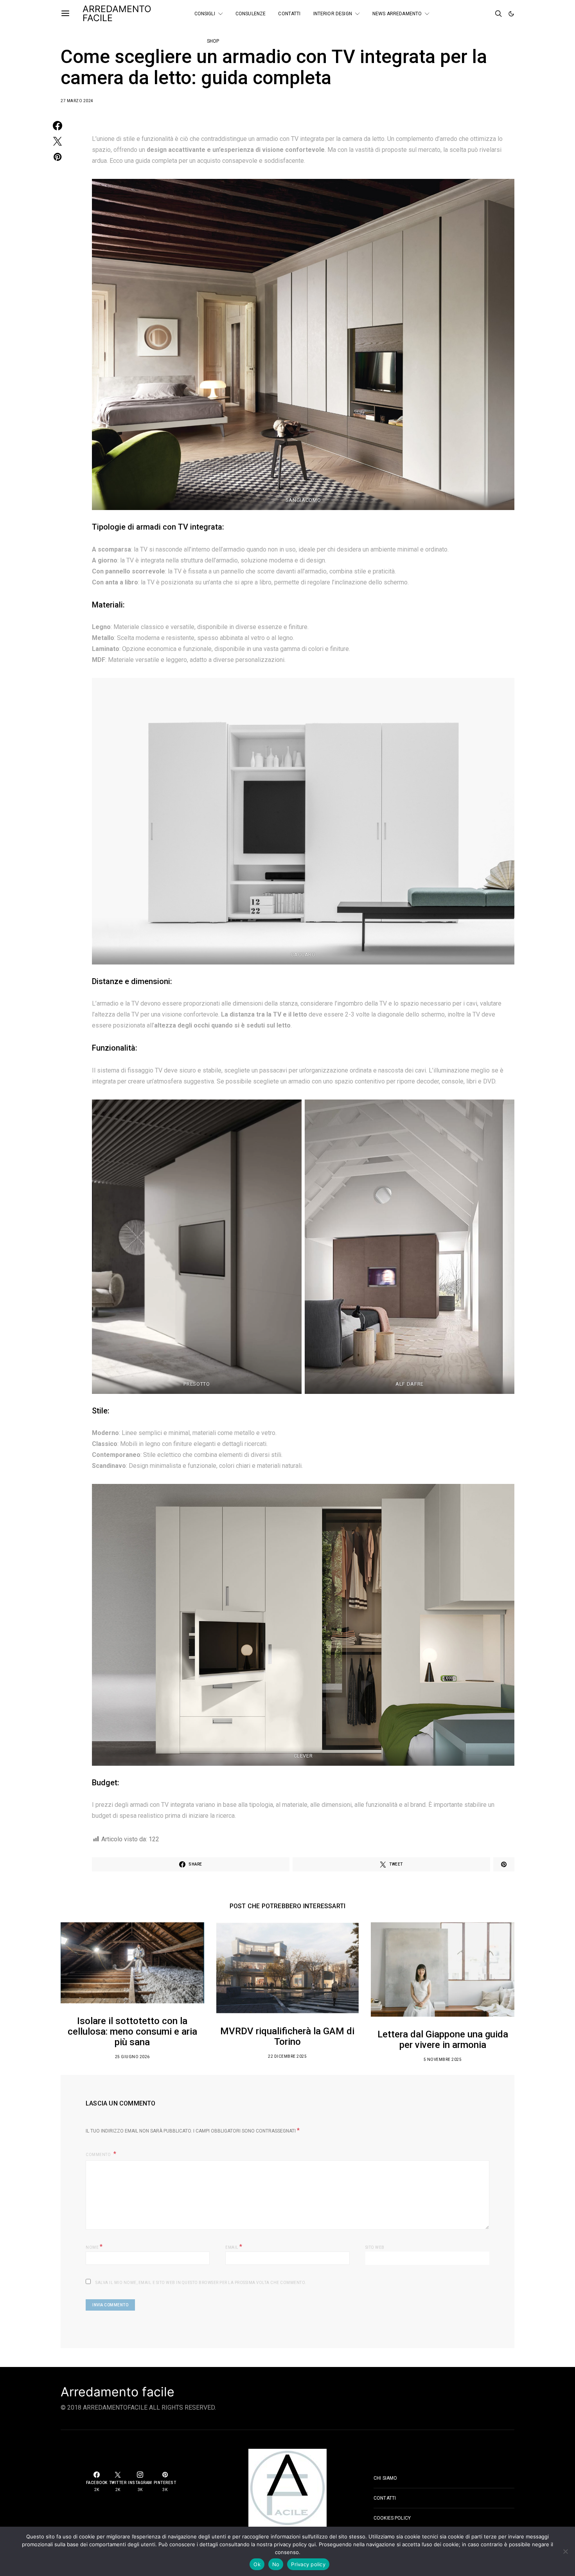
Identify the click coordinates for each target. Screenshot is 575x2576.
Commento (99, 2155)
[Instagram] (465, 17)
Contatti (289, 14)
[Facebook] (465, 11)
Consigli (205, 14)
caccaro (303, 955)
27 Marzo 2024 (77, 101)
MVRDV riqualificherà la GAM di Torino (287, 2036)
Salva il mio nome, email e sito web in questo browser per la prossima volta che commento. (201, 2283)
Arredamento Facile (117, 14)
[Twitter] (476, 11)
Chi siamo (385, 2478)
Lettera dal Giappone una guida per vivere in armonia (443, 2040)
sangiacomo (303, 500)
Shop (213, 41)
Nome (94, 2247)
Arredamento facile (118, 2392)
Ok (257, 2564)
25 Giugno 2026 (132, 2057)
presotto (197, 1384)
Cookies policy (392, 2518)
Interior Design (333, 14)
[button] (511, 14)
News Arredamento (397, 14)
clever (303, 1756)
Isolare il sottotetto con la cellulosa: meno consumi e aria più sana (132, 2032)
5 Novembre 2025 (443, 2060)
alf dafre (410, 1384)
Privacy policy (308, 2564)
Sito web (375, 2247)
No (276, 2564)
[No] (565, 2551)
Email (234, 2247)
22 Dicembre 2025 (287, 2056)
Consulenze (251, 14)
